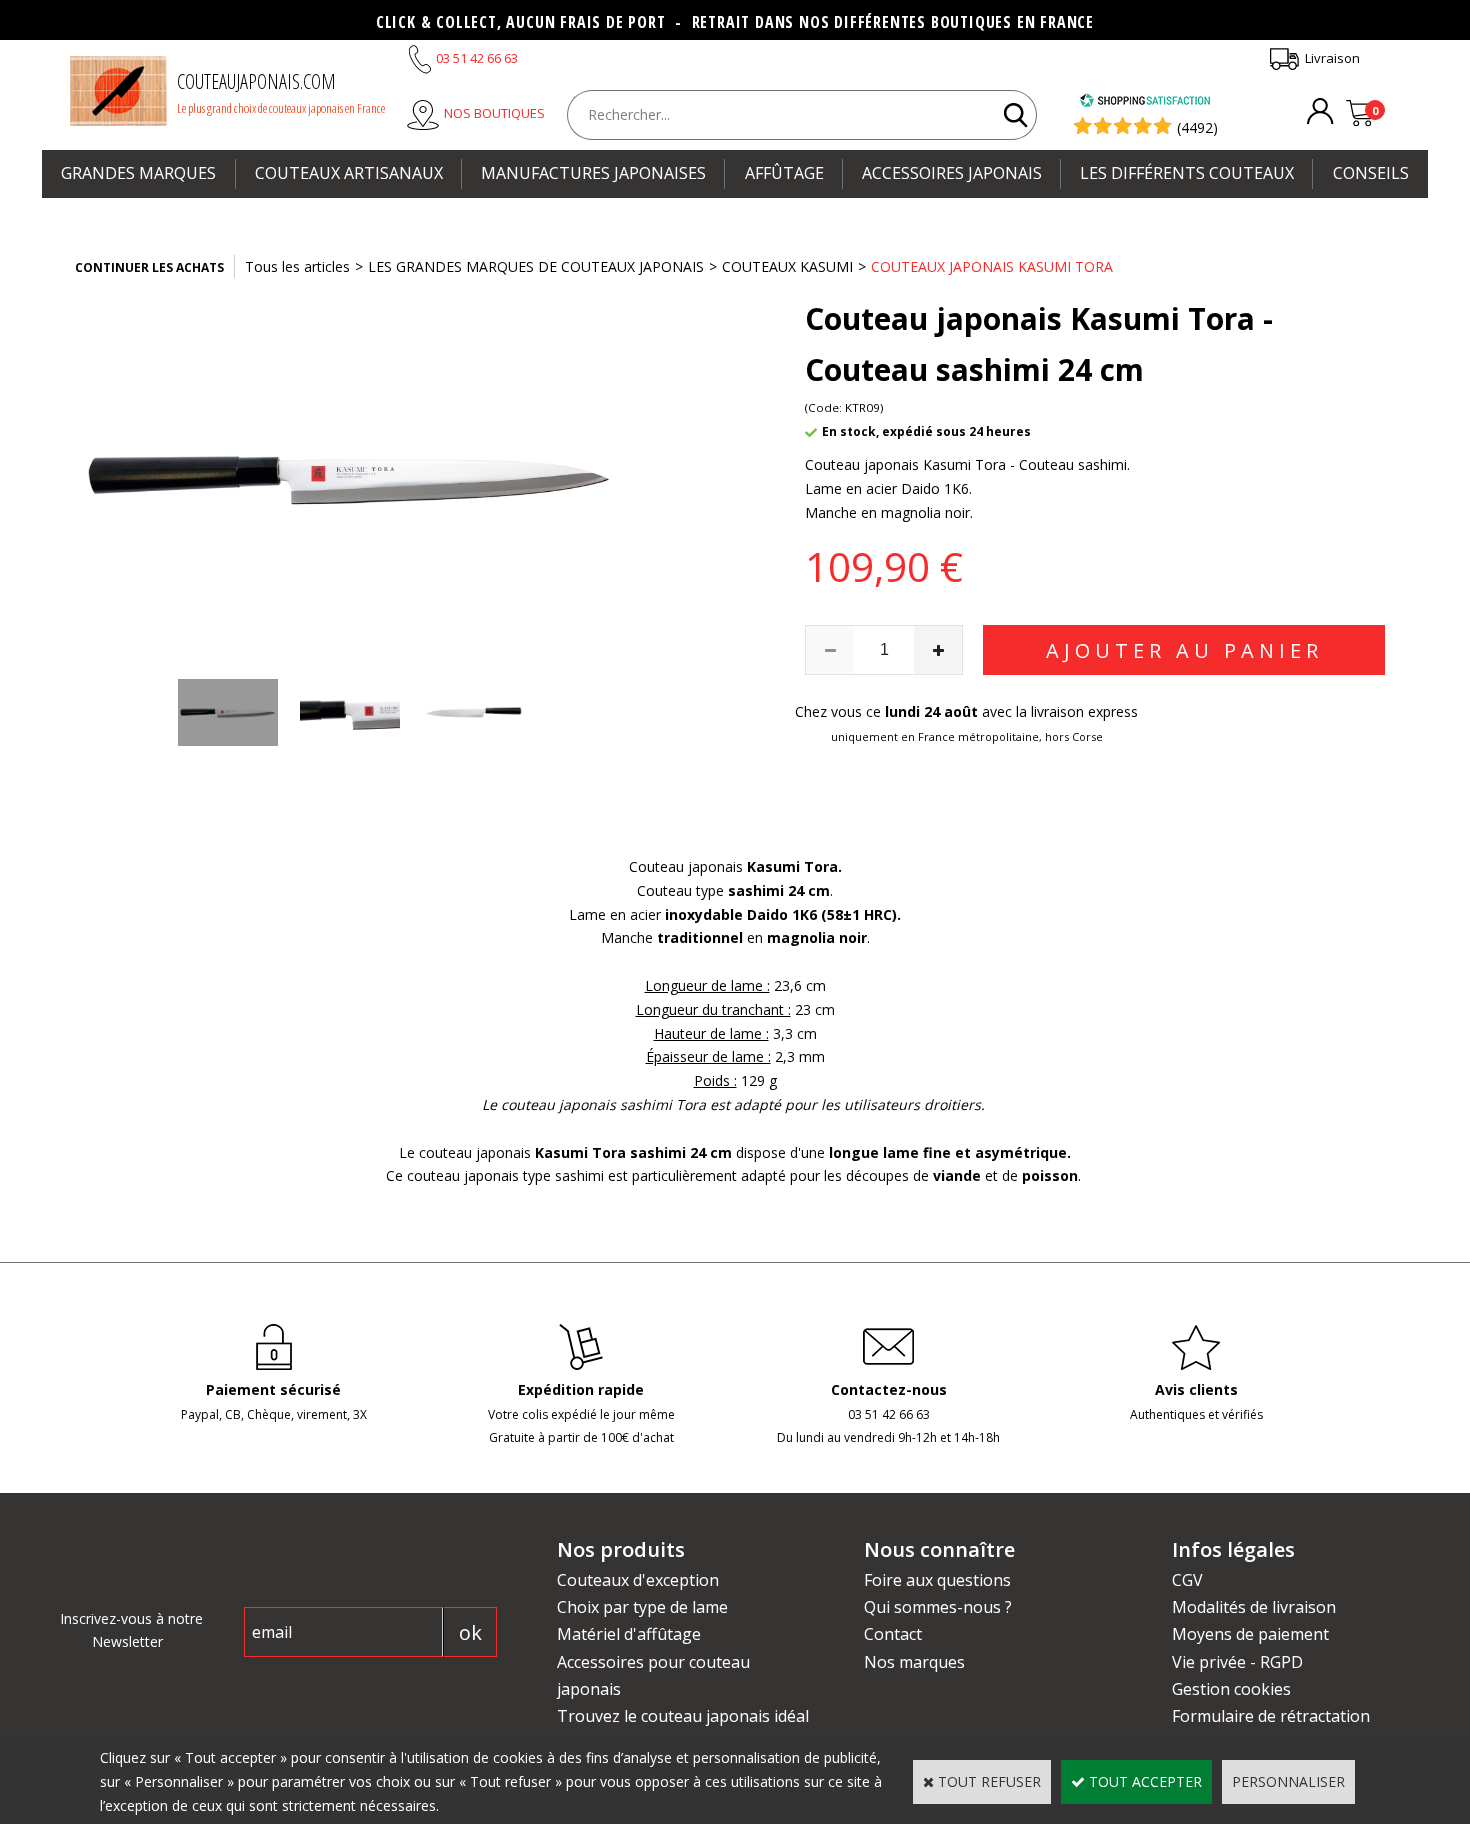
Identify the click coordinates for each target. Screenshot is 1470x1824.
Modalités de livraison (1254, 1607)
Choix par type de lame (642, 1607)
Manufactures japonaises (593, 173)
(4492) (1197, 127)
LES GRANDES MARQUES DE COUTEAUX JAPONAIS (536, 266)
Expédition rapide (581, 1389)
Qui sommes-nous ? (938, 1607)
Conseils (1371, 173)
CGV (1187, 1580)
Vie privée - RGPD (1237, 1662)
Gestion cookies (1231, 1689)
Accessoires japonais (952, 173)
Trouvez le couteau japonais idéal (683, 1716)
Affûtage (784, 173)
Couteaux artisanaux (349, 173)
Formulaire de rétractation (1271, 1716)
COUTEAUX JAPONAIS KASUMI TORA (992, 266)
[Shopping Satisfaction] (1145, 102)
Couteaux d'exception (638, 1580)
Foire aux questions (937, 1580)
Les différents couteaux (1187, 173)
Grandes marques (138, 173)
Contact (893, 1634)
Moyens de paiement (1250, 1634)
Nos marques (914, 1662)
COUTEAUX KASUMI (787, 266)
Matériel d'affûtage (629, 1634)
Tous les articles (297, 266)
